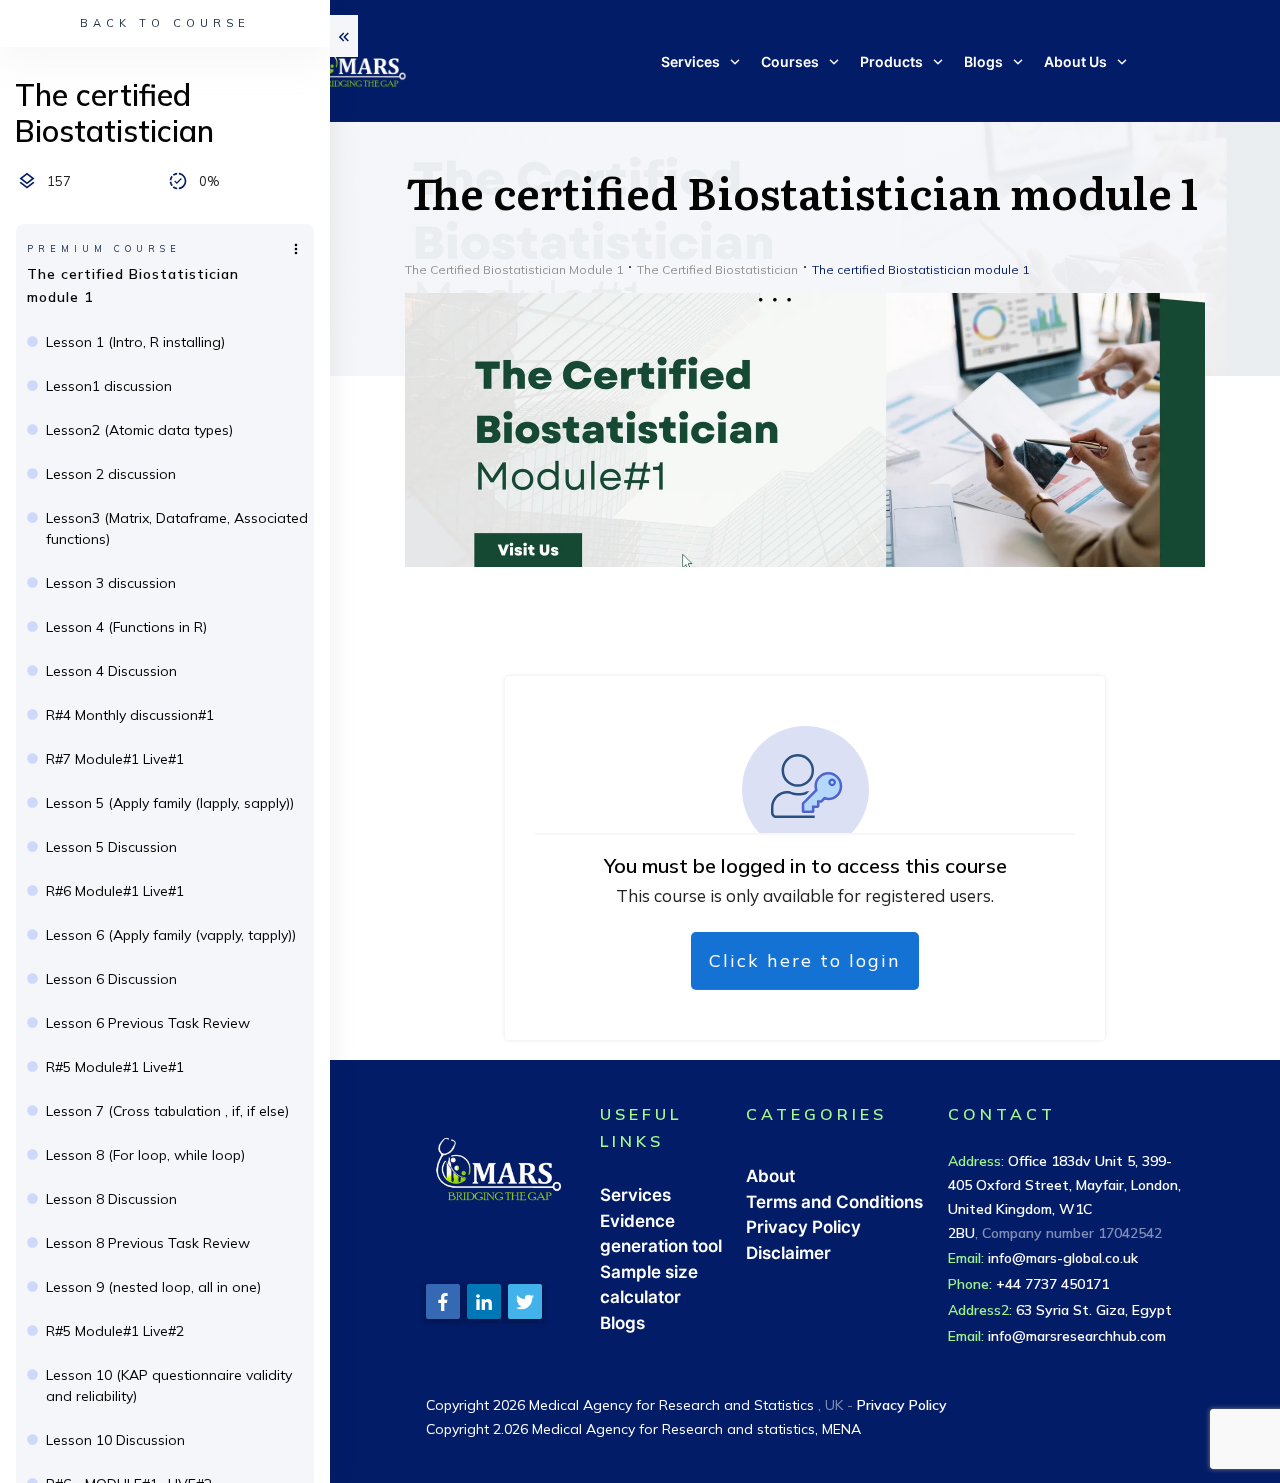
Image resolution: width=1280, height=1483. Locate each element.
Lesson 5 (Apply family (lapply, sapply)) (170, 803)
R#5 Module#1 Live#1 (115, 1067)
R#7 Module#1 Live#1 (115, 759)
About (770, 1176)
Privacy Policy (803, 1227)
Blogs (622, 1323)
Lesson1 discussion (109, 386)
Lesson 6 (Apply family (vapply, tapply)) (171, 935)
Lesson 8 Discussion (111, 1199)
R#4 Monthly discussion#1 (130, 715)
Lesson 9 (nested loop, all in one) (153, 1287)
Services (635, 1195)
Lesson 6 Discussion (111, 979)
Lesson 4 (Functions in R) (126, 627)
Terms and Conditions (834, 1202)
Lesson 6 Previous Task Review (148, 1023)
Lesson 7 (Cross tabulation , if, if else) (167, 1111)
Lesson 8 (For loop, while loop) (145, 1155)
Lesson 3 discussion (111, 583)
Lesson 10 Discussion (115, 1440)
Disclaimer (788, 1253)
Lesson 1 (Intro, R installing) (135, 342)
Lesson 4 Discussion (111, 671)
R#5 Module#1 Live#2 (115, 1331)
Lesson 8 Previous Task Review (148, 1243)
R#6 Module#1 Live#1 (115, 891)
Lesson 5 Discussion (111, 847)
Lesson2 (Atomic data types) (139, 430)
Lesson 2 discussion (111, 474)
